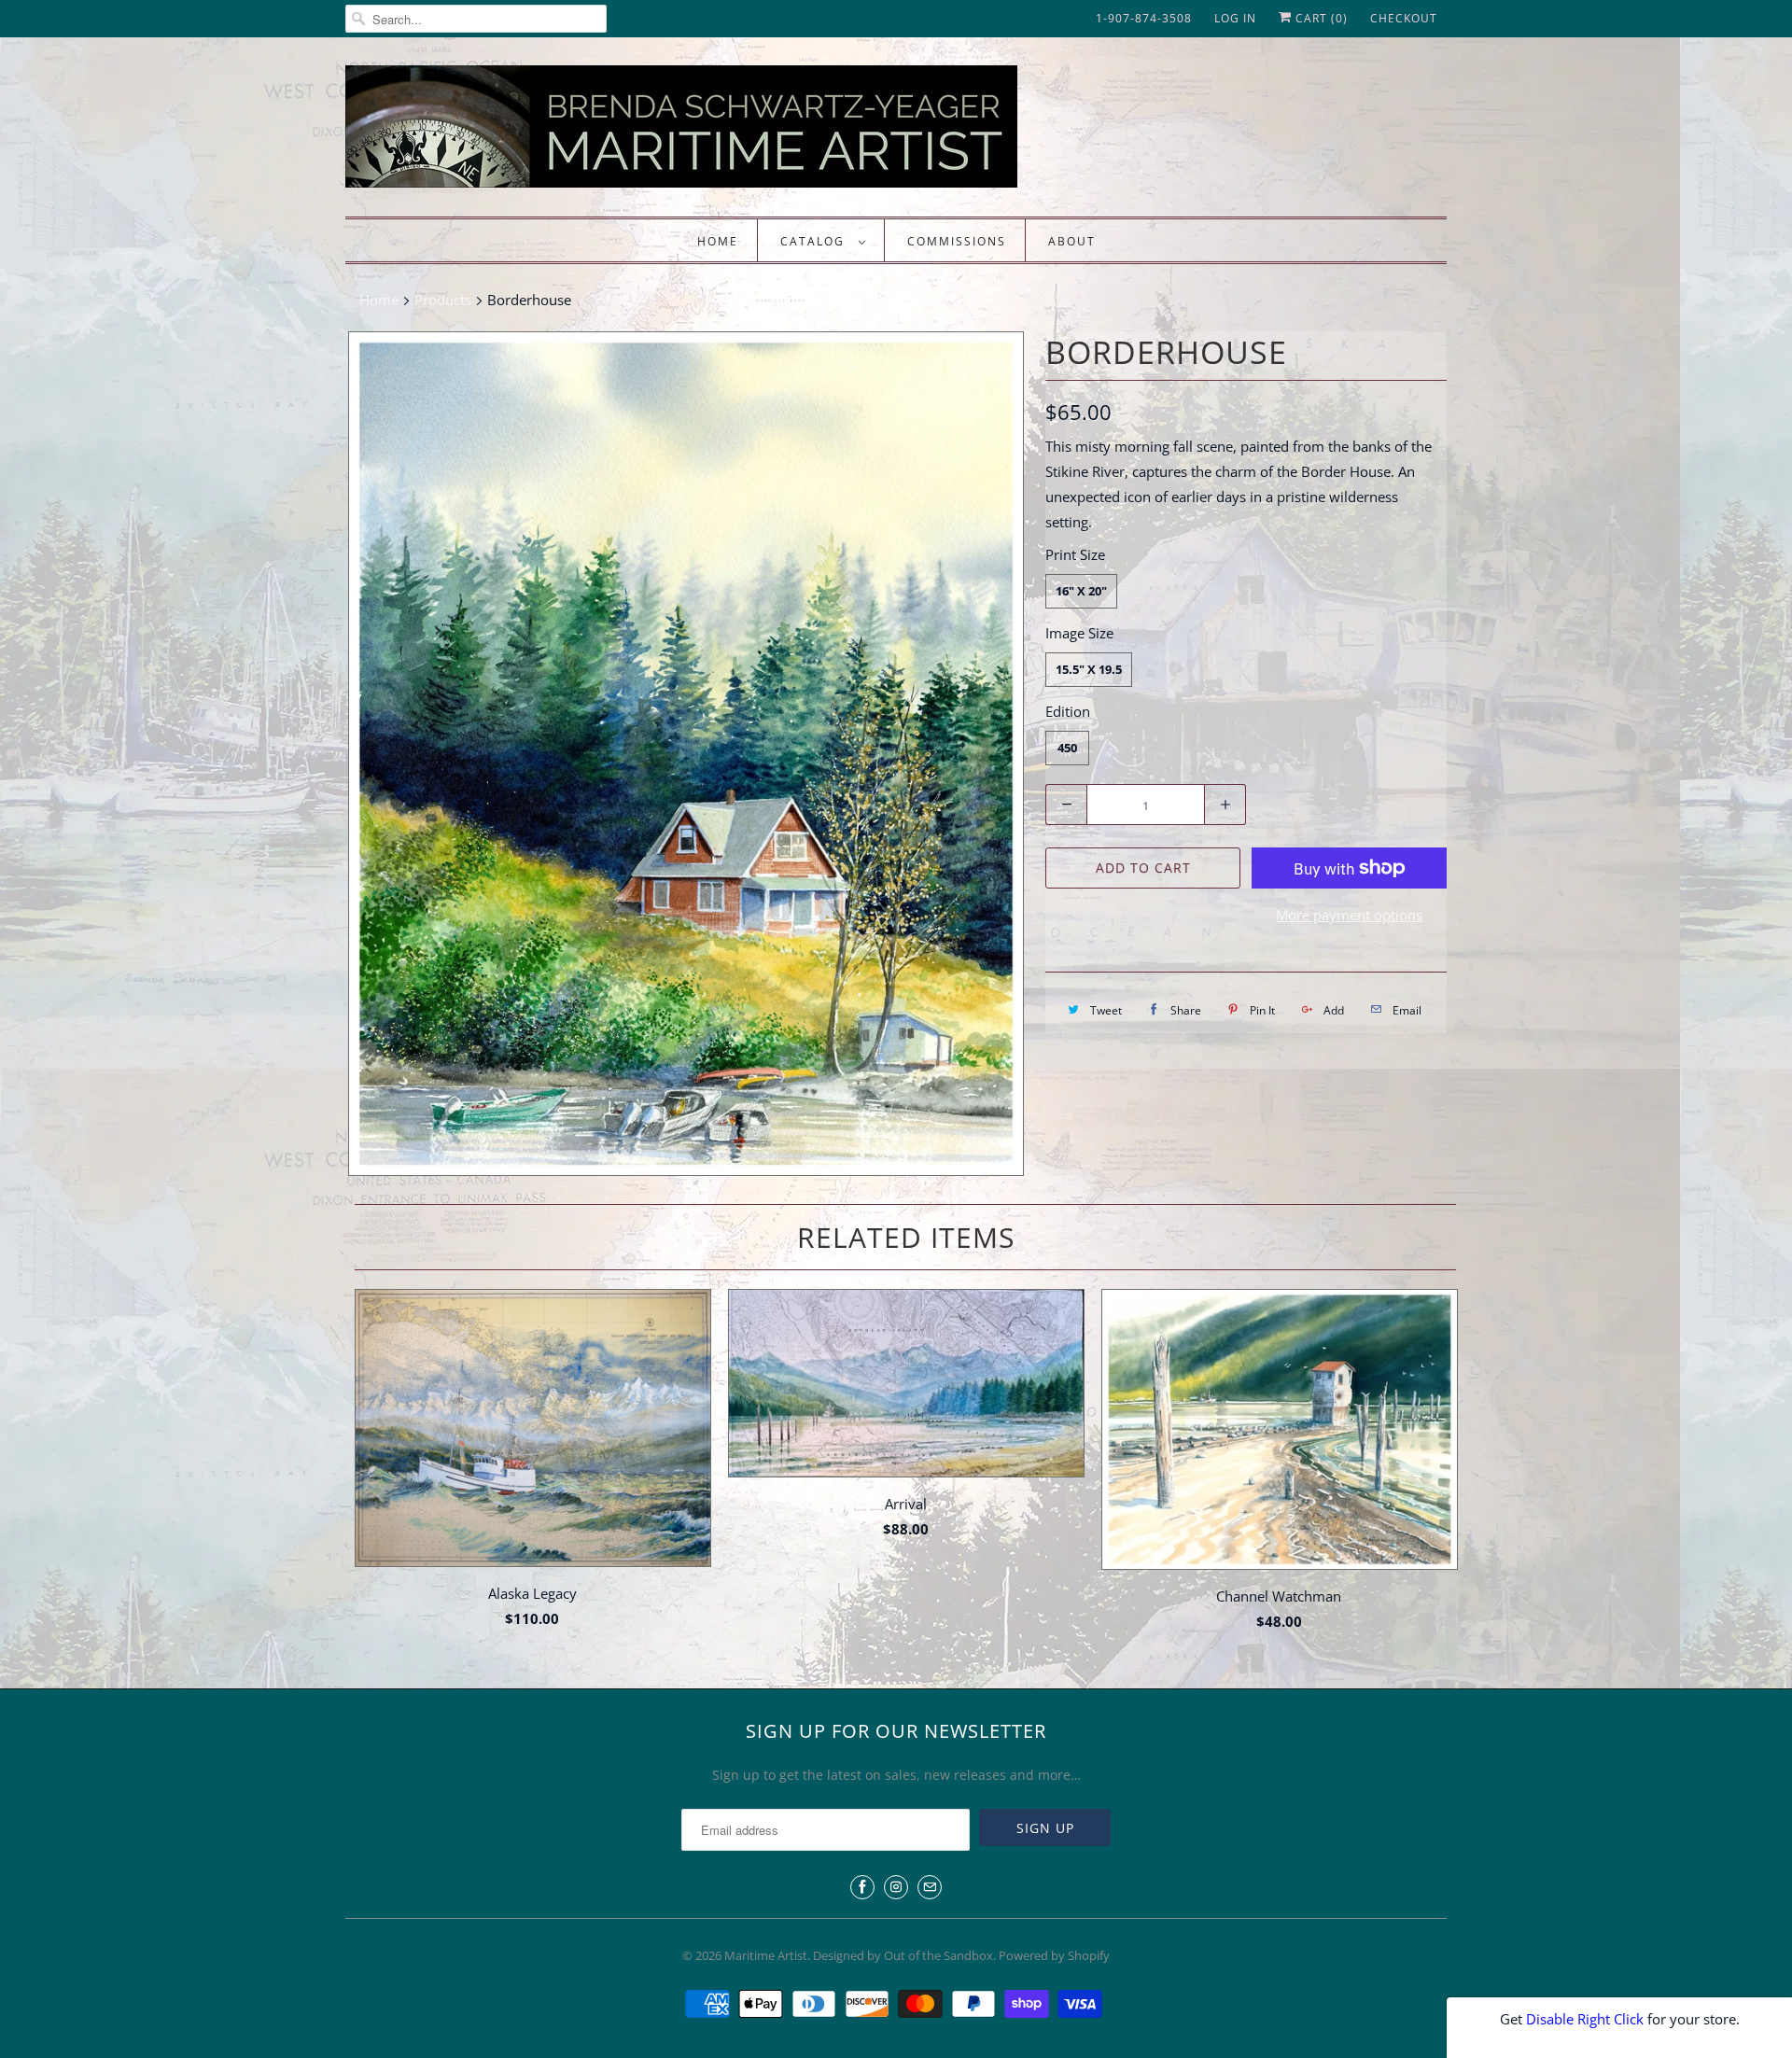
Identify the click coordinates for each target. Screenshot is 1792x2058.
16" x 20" (1081, 591)
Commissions (957, 241)
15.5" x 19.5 (1089, 669)
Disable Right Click (1585, 2019)
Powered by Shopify (1054, 1955)
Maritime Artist (766, 1955)
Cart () (1320, 18)
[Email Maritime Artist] (930, 1887)
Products (443, 300)
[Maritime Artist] (719, 132)
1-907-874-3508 (1144, 18)
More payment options (1349, 915)
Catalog (815, 241)
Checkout (1404, 18)
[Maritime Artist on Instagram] (896, 1887)
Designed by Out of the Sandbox (903, 1955)
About (1072, 241)
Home (718, 241)
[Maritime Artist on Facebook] (862, 1887)
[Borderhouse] (686, 754)
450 (1067, 748)
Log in (1235, 18)
